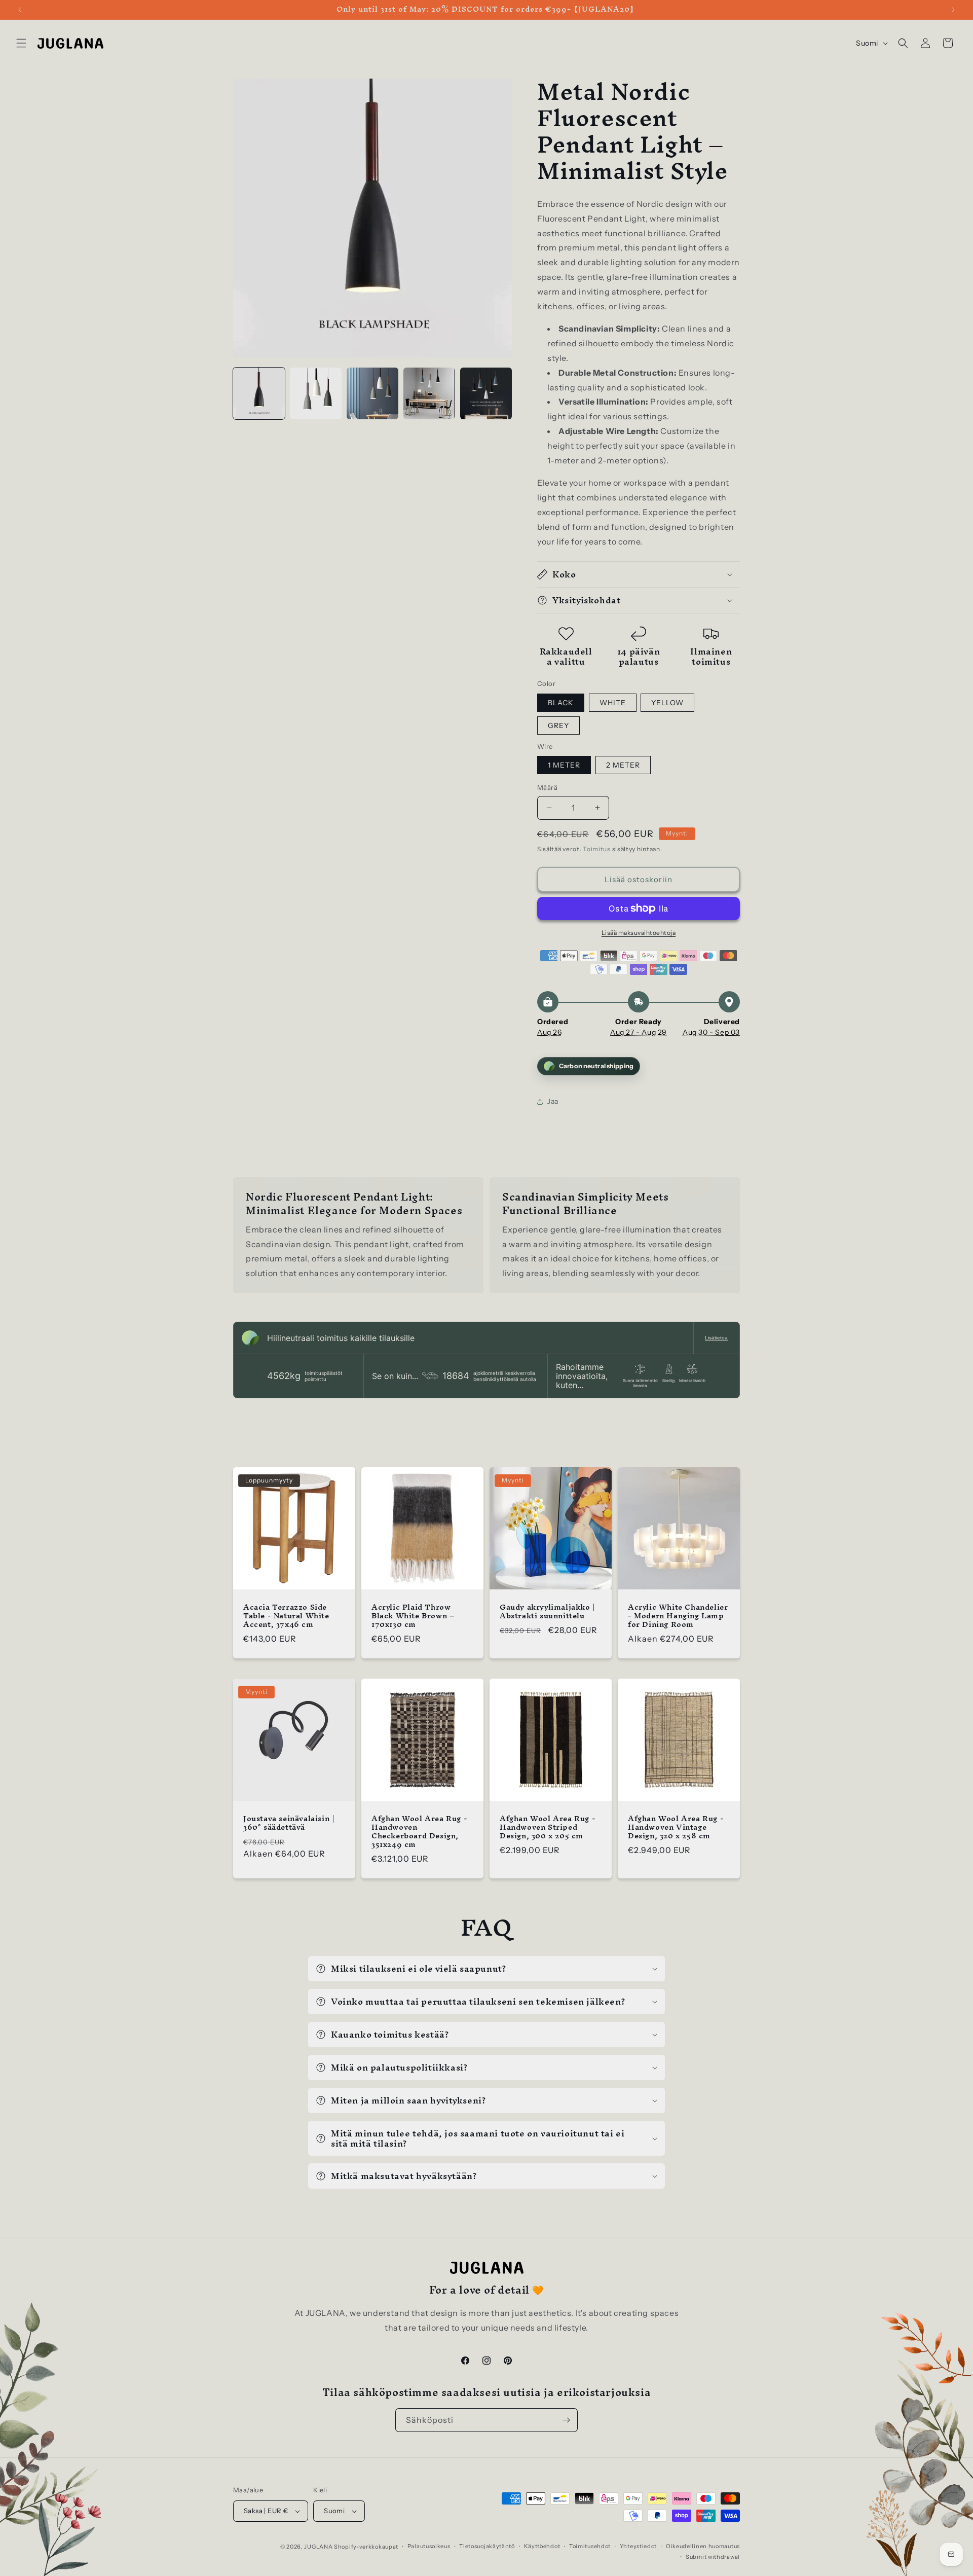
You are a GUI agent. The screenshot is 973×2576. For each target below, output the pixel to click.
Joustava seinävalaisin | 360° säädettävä (289, 1823)
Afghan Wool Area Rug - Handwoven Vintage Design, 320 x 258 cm (676, 1827)
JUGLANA (318, 2547)
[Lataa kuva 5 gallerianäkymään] (486, 393)
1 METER (564, 765)
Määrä (547, 787)
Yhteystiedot (638, 2546)
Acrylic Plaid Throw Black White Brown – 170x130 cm (413, 1616)
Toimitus (597, 849)
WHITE (613, 703)
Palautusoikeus (429, 2546)
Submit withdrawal (713, 2557)
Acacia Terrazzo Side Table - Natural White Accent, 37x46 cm (286, 1616)
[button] (21, 43)
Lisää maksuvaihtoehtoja (639, 933)
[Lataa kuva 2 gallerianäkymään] (316, 393)
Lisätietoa (716, 1338)
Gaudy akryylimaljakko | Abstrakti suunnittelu (548, 1612)
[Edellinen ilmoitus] (20, 10)
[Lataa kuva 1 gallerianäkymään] (259, 393)
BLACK (561, 703)
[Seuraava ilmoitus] (953, 10)
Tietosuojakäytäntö (487, 2546)
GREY (558, 725)
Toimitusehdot (590, 2546)
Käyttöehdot (542, 2546)
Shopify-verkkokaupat (366, 2547)
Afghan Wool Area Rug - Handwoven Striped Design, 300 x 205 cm (548, 1827)
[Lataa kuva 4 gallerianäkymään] (429, 393)
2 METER (623, 765)
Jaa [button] (553, 1101)
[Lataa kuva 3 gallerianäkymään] (372, 393)
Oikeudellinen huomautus (703, 2546)
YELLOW (667, 703)
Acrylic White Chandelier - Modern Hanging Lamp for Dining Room (678, 1616)
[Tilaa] (566, 2420)
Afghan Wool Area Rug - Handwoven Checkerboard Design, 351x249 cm (419, 1832)
